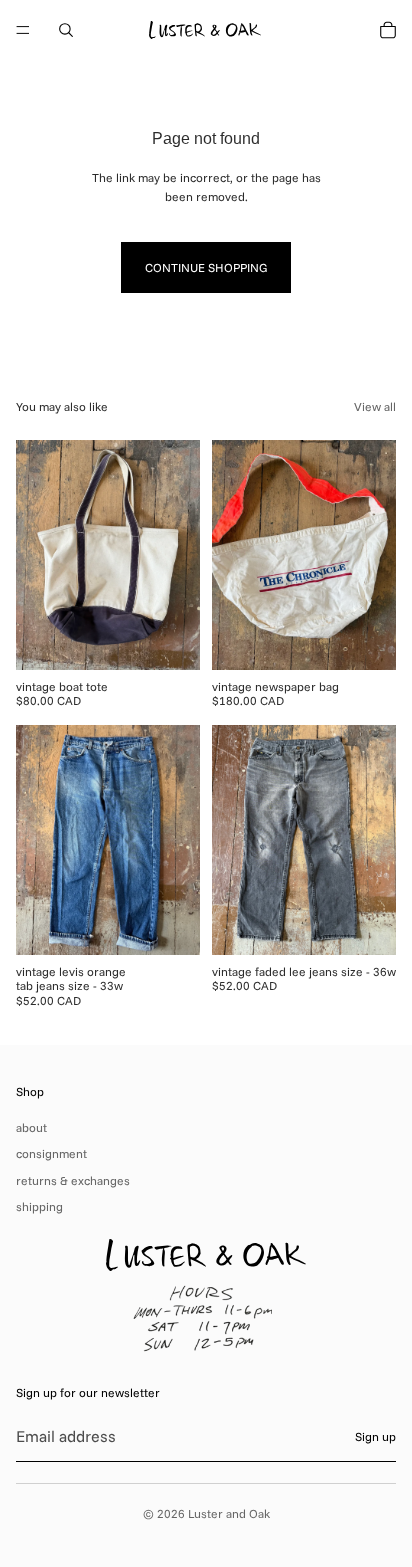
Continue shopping (206, 267)
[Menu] (23, 30)
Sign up (375, 1436)
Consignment (51, 1153)
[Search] (66, 30)
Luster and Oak (229, 1513)
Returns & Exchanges (73, 1180)
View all (375, 406)
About (31, 1127)
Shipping (39, 1206)
